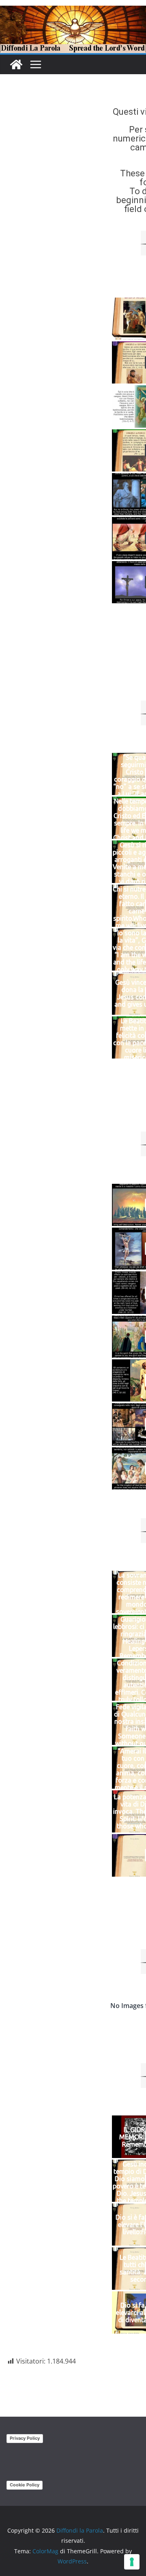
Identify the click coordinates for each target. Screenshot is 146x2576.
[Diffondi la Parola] (16, 64)
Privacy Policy (25, 2438)
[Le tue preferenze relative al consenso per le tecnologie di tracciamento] (132, 2562)
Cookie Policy (25, 2485)
